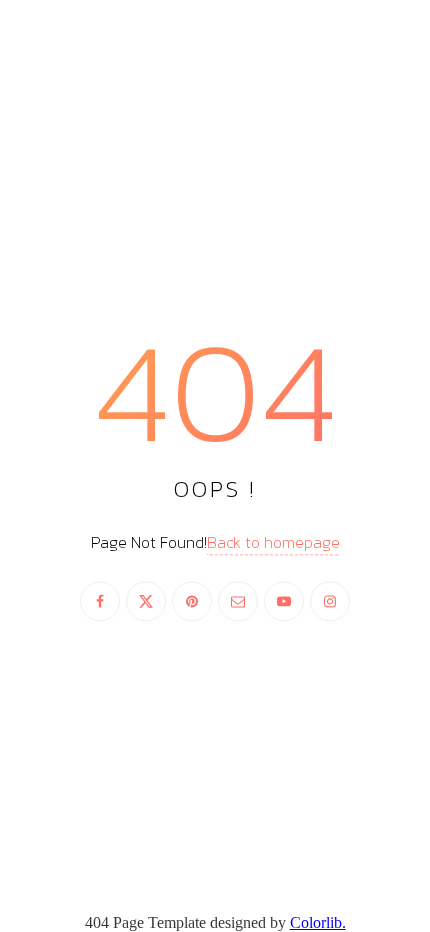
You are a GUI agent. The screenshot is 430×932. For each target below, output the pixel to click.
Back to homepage (273, 542)
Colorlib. (318, 922)
